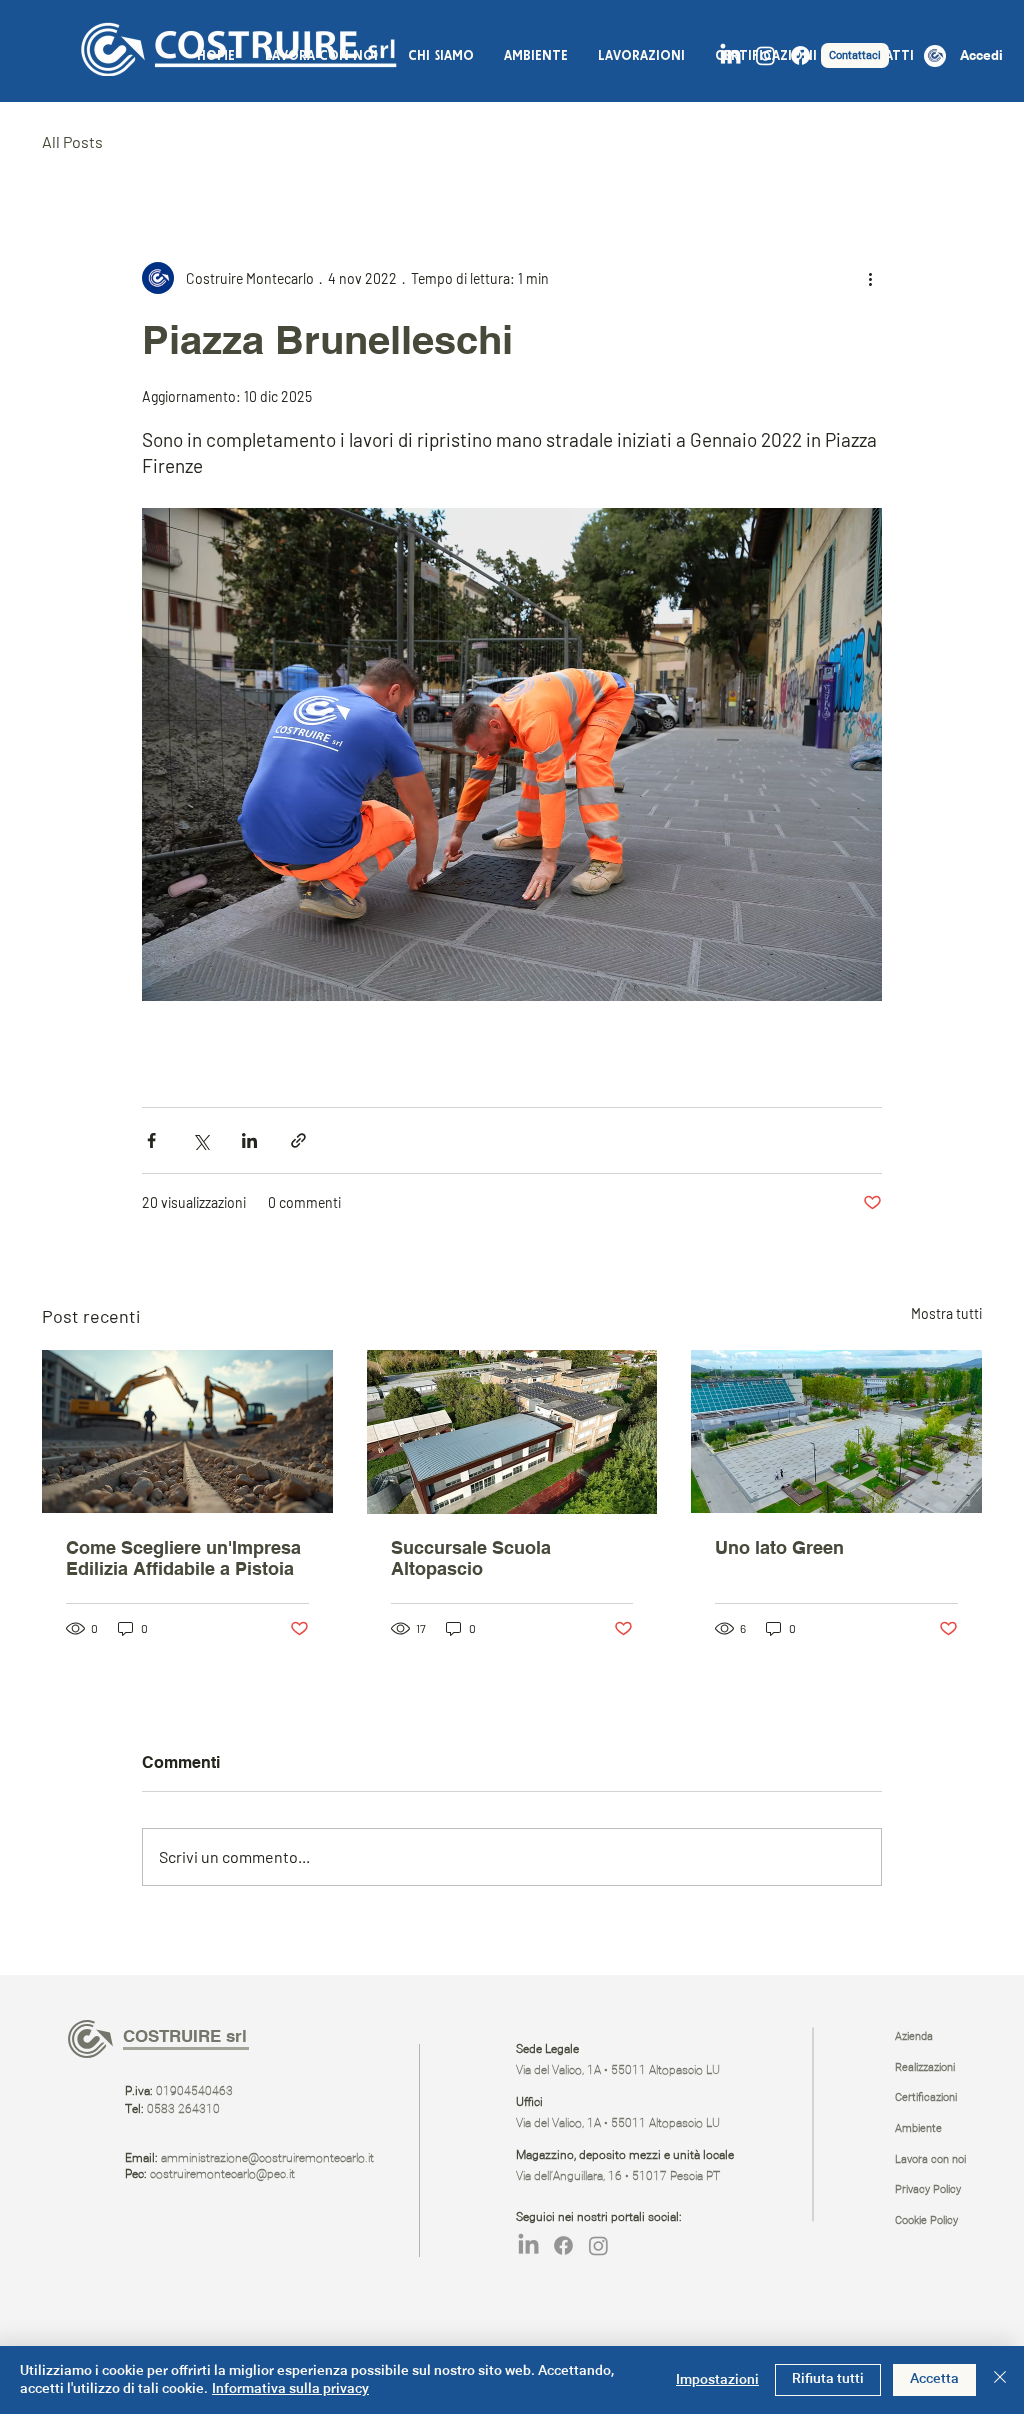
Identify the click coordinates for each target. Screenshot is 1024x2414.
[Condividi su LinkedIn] (249, 1140)
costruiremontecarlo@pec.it (222, 2175)
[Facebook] (800, 55)
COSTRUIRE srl (185, 2036)
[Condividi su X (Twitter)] (200, 1140)
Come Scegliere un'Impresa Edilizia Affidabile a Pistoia (183, 1558)
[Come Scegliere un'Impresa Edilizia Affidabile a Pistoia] (187, 1431)
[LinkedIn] (730, 55)
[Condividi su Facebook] (151, 1140)
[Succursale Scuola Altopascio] (512, 1432)
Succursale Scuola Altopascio (471, 1558)
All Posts (72, 141)
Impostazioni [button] (717, 2380)
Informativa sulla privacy (290, 2389)
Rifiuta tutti (828, 2379)
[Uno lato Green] (836, 1431)
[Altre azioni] (870, 278)
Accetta (934, 2379)
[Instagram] (765, 55)
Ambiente (918, 2128)
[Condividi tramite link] (298, 1140)
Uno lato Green (779, 1547)
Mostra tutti (946, 1313)
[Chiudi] (1000, 2380)
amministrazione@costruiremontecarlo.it (267, 2159)
